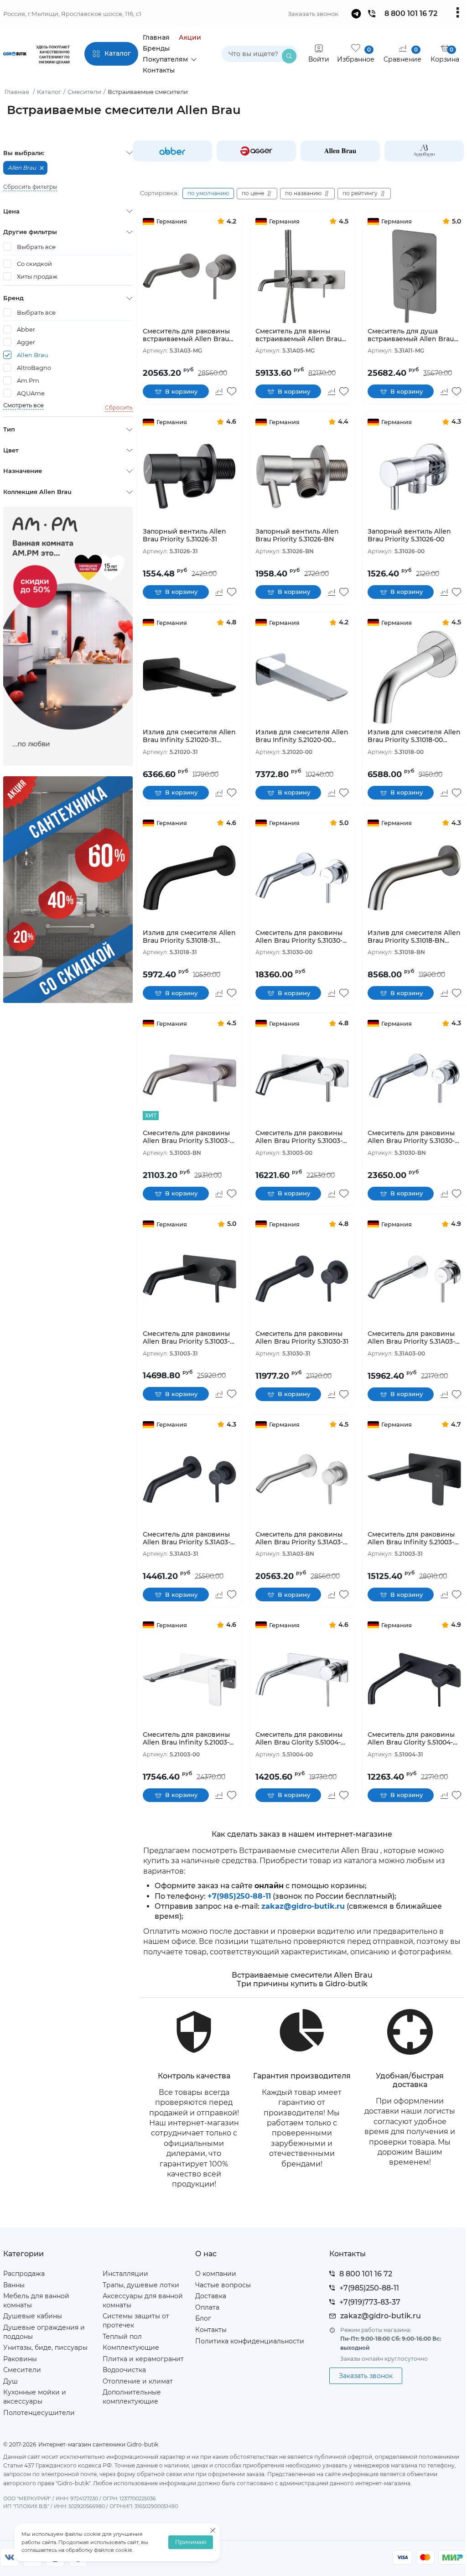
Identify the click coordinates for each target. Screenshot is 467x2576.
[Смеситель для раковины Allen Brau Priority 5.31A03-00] (414, 1279)
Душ (10, 2381)
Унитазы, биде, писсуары (45, 2347)
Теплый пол (122, 2337)
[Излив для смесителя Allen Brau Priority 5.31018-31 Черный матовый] (189, 878)
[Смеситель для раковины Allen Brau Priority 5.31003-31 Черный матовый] (189, 1279)
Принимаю (191, 2542)
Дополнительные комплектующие (132, 2397)
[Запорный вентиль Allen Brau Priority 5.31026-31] (189, 477)
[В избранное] (232, 391)
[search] (289, 56)
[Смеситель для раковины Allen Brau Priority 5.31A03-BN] (302, 1479)
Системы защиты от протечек (136, 2321)
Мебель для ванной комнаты (36, 2301)
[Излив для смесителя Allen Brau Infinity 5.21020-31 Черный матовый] (189, 677)
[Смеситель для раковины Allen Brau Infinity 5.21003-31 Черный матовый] (414, 1479)
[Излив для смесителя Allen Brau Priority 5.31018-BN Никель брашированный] (414, 878)
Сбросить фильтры (30, 187)
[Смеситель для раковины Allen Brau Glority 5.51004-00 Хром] (302, 1680)
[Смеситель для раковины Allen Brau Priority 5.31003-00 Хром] (302, 1078)
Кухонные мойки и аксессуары (35, 2397)
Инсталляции (125, 2274)
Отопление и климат (138, 2381)
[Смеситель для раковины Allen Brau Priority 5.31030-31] (302, 1279)
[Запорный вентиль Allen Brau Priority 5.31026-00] (414, 477)
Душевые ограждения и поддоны (44, 2332)
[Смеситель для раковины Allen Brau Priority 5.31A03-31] (189, 1479)
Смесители (22, 2370)
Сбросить (119, 408)
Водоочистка (124, 2370)
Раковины (20, 2359)
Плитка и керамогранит (143, 2359)
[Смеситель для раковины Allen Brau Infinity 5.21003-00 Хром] (189, 1680)
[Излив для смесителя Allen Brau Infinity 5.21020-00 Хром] (302, 677)
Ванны (14, 2285)
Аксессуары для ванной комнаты (143, 2301)
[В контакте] (10, 2557)
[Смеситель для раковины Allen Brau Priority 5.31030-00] (302, 878)
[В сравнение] (219, 391)
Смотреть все (23, 405)
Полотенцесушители (39, 2413)
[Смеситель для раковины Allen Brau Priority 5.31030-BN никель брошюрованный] (414, 1078)
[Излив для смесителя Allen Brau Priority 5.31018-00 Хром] (414, 677)
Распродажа (24, 2274)
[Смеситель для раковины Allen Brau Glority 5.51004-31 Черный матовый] (414, 1680)
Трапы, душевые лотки (141, 2285)
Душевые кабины (33, 2316)
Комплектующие (131, 2347)
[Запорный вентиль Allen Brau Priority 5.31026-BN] (302, 477)
